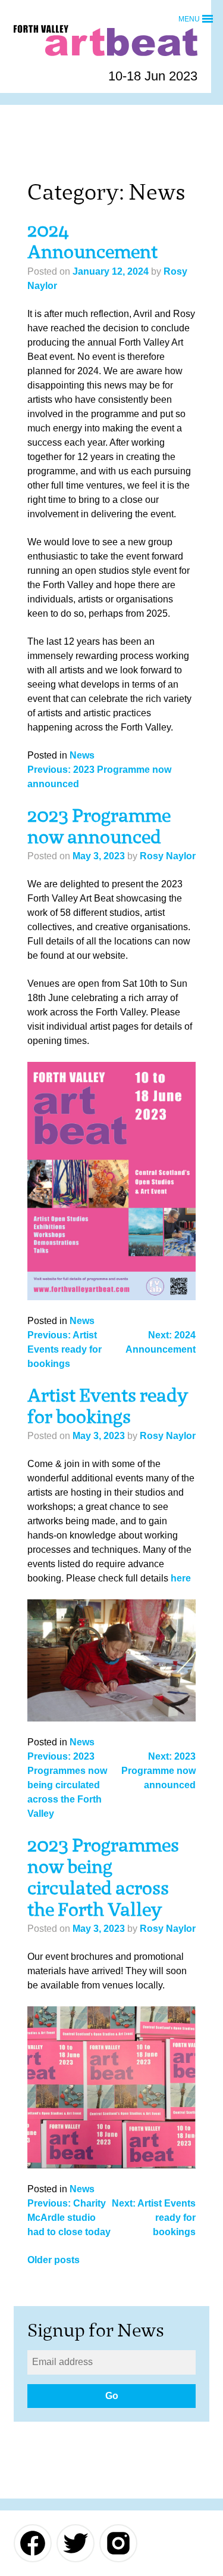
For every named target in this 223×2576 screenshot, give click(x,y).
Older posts (54, 2260)
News (82, 755)
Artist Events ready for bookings (108, 1406)
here (181, 1578)
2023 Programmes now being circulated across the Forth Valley (103, 1877)
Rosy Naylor (168, 856)
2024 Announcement (92, 241)
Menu (189, 18)
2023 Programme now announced (99, 826)
